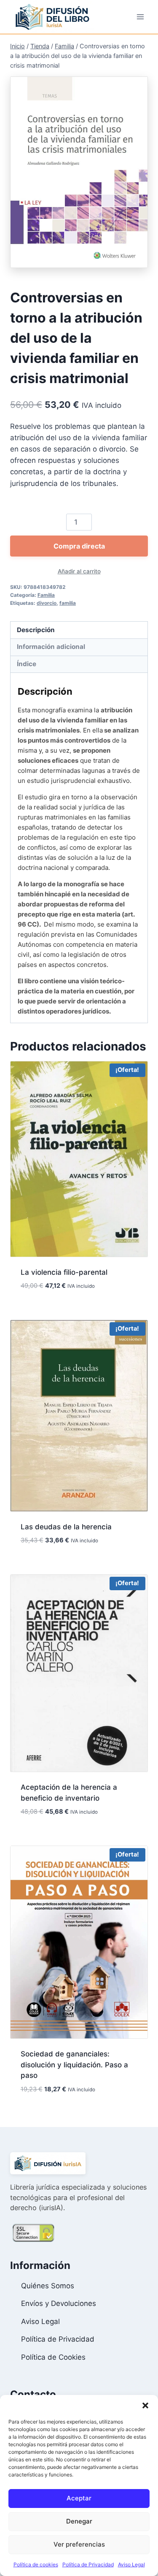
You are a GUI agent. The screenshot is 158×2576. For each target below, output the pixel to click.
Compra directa (79, 546)
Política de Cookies (53, 2357)
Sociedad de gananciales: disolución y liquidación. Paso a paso (74, 2065)
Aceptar (79, 2498)
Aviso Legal (131, 2564)
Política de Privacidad (88, 2564)
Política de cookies (36, 2564)
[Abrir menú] (140, 17)
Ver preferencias (79, 2544)
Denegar (79, 2521)
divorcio (47, 603)
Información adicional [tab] (51, 647)
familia (68, 603)
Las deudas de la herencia (66, 1527)
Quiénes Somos (48, 2286)
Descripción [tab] (36, 630)
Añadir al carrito (79, 571)
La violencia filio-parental (64, 1272)
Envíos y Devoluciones (59, 2303)
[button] (145, 2405)
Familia (46, 595)
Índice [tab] (27, 664)
